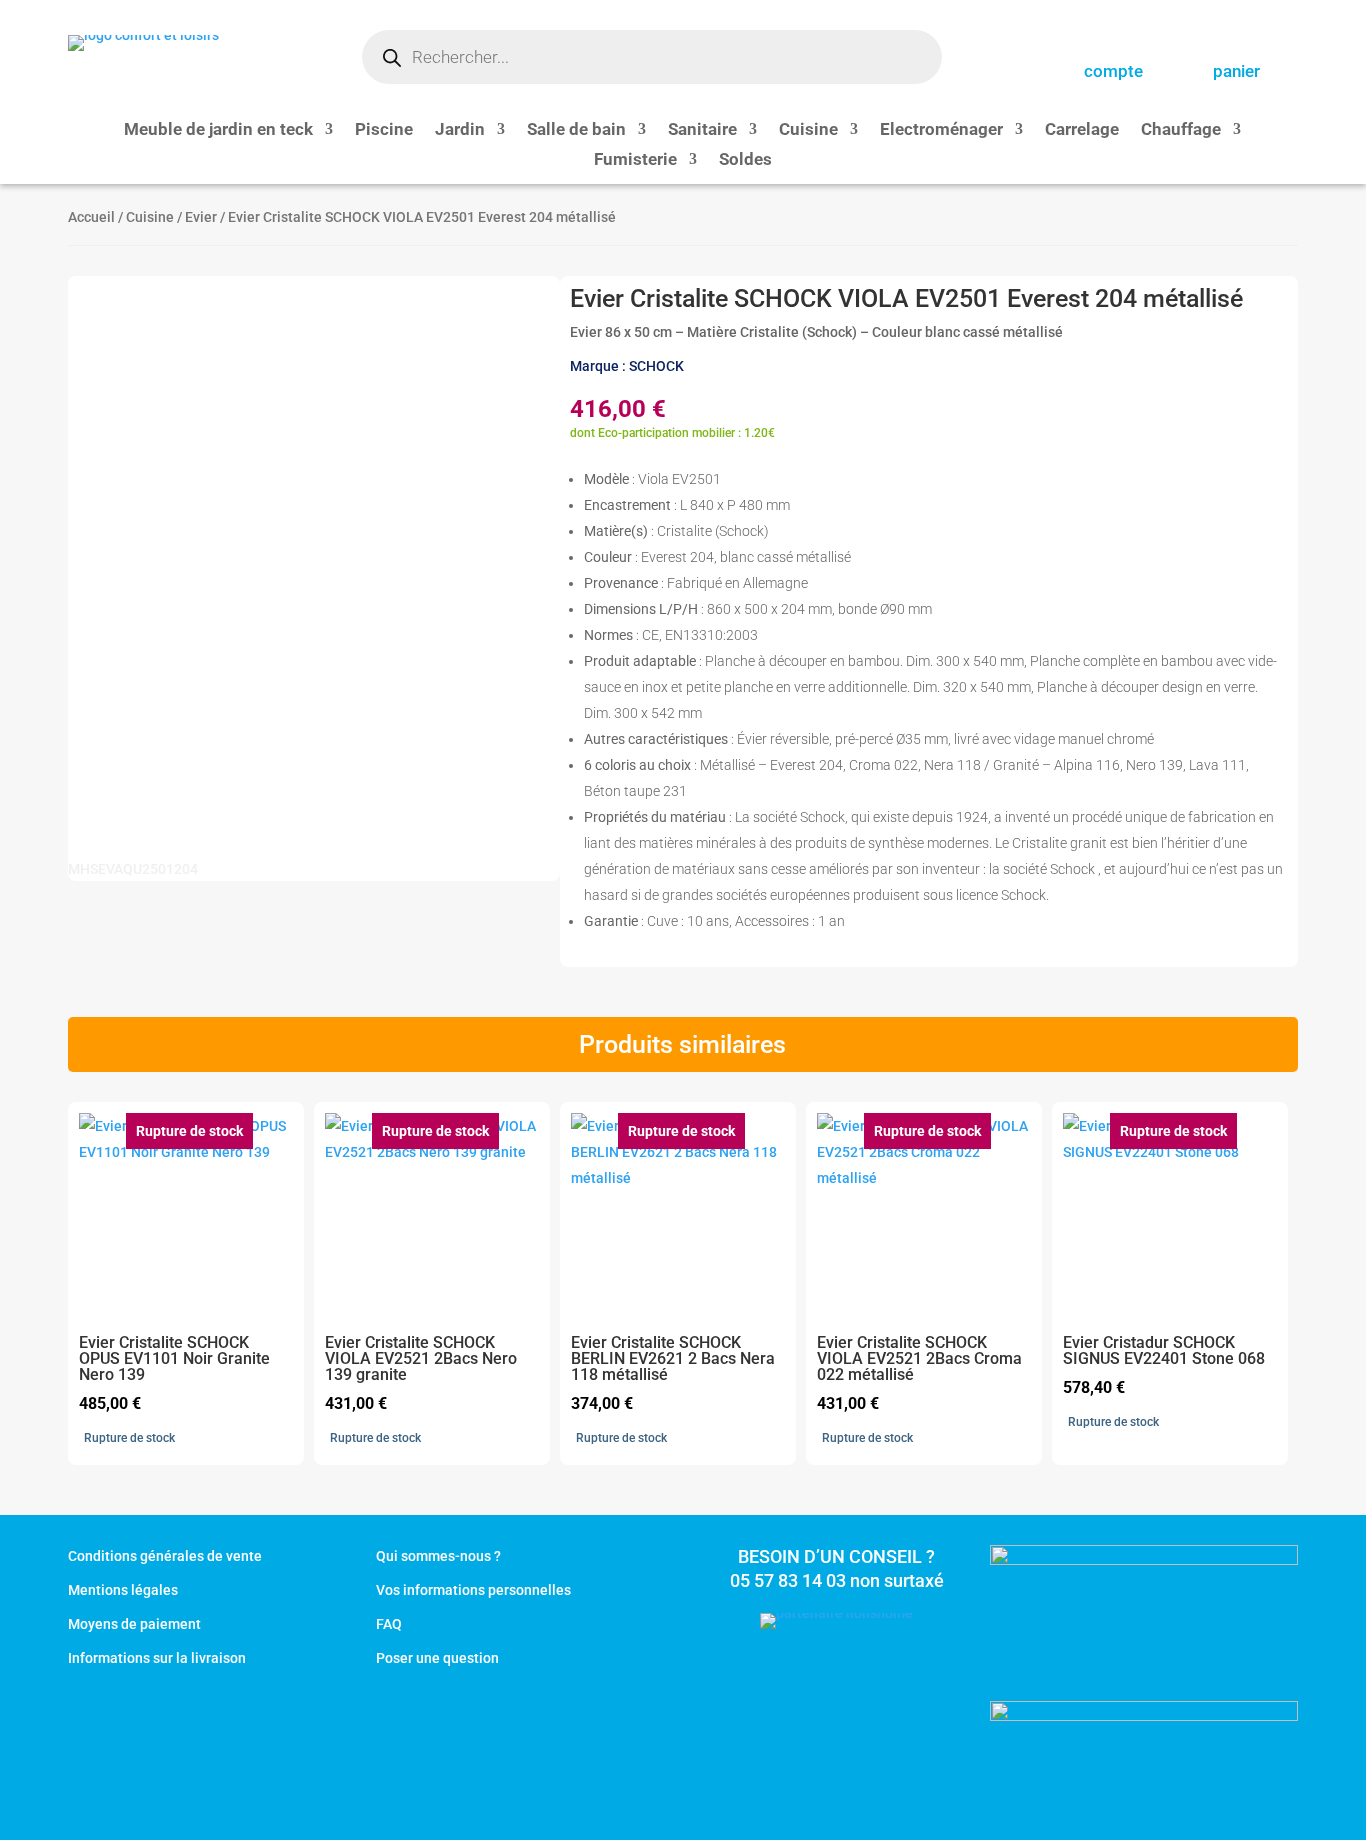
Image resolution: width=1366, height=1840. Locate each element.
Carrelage (1082, 130)
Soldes (745, 160)
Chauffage (1181, 130)
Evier (201, 217)
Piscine (384, 130)
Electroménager (941, 130)
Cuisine (808, 130)
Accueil (91, 217)
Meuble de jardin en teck (218, 130)
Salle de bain (576, 130)
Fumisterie (635, 160)
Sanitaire (702, 130)
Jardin (460, 130)
